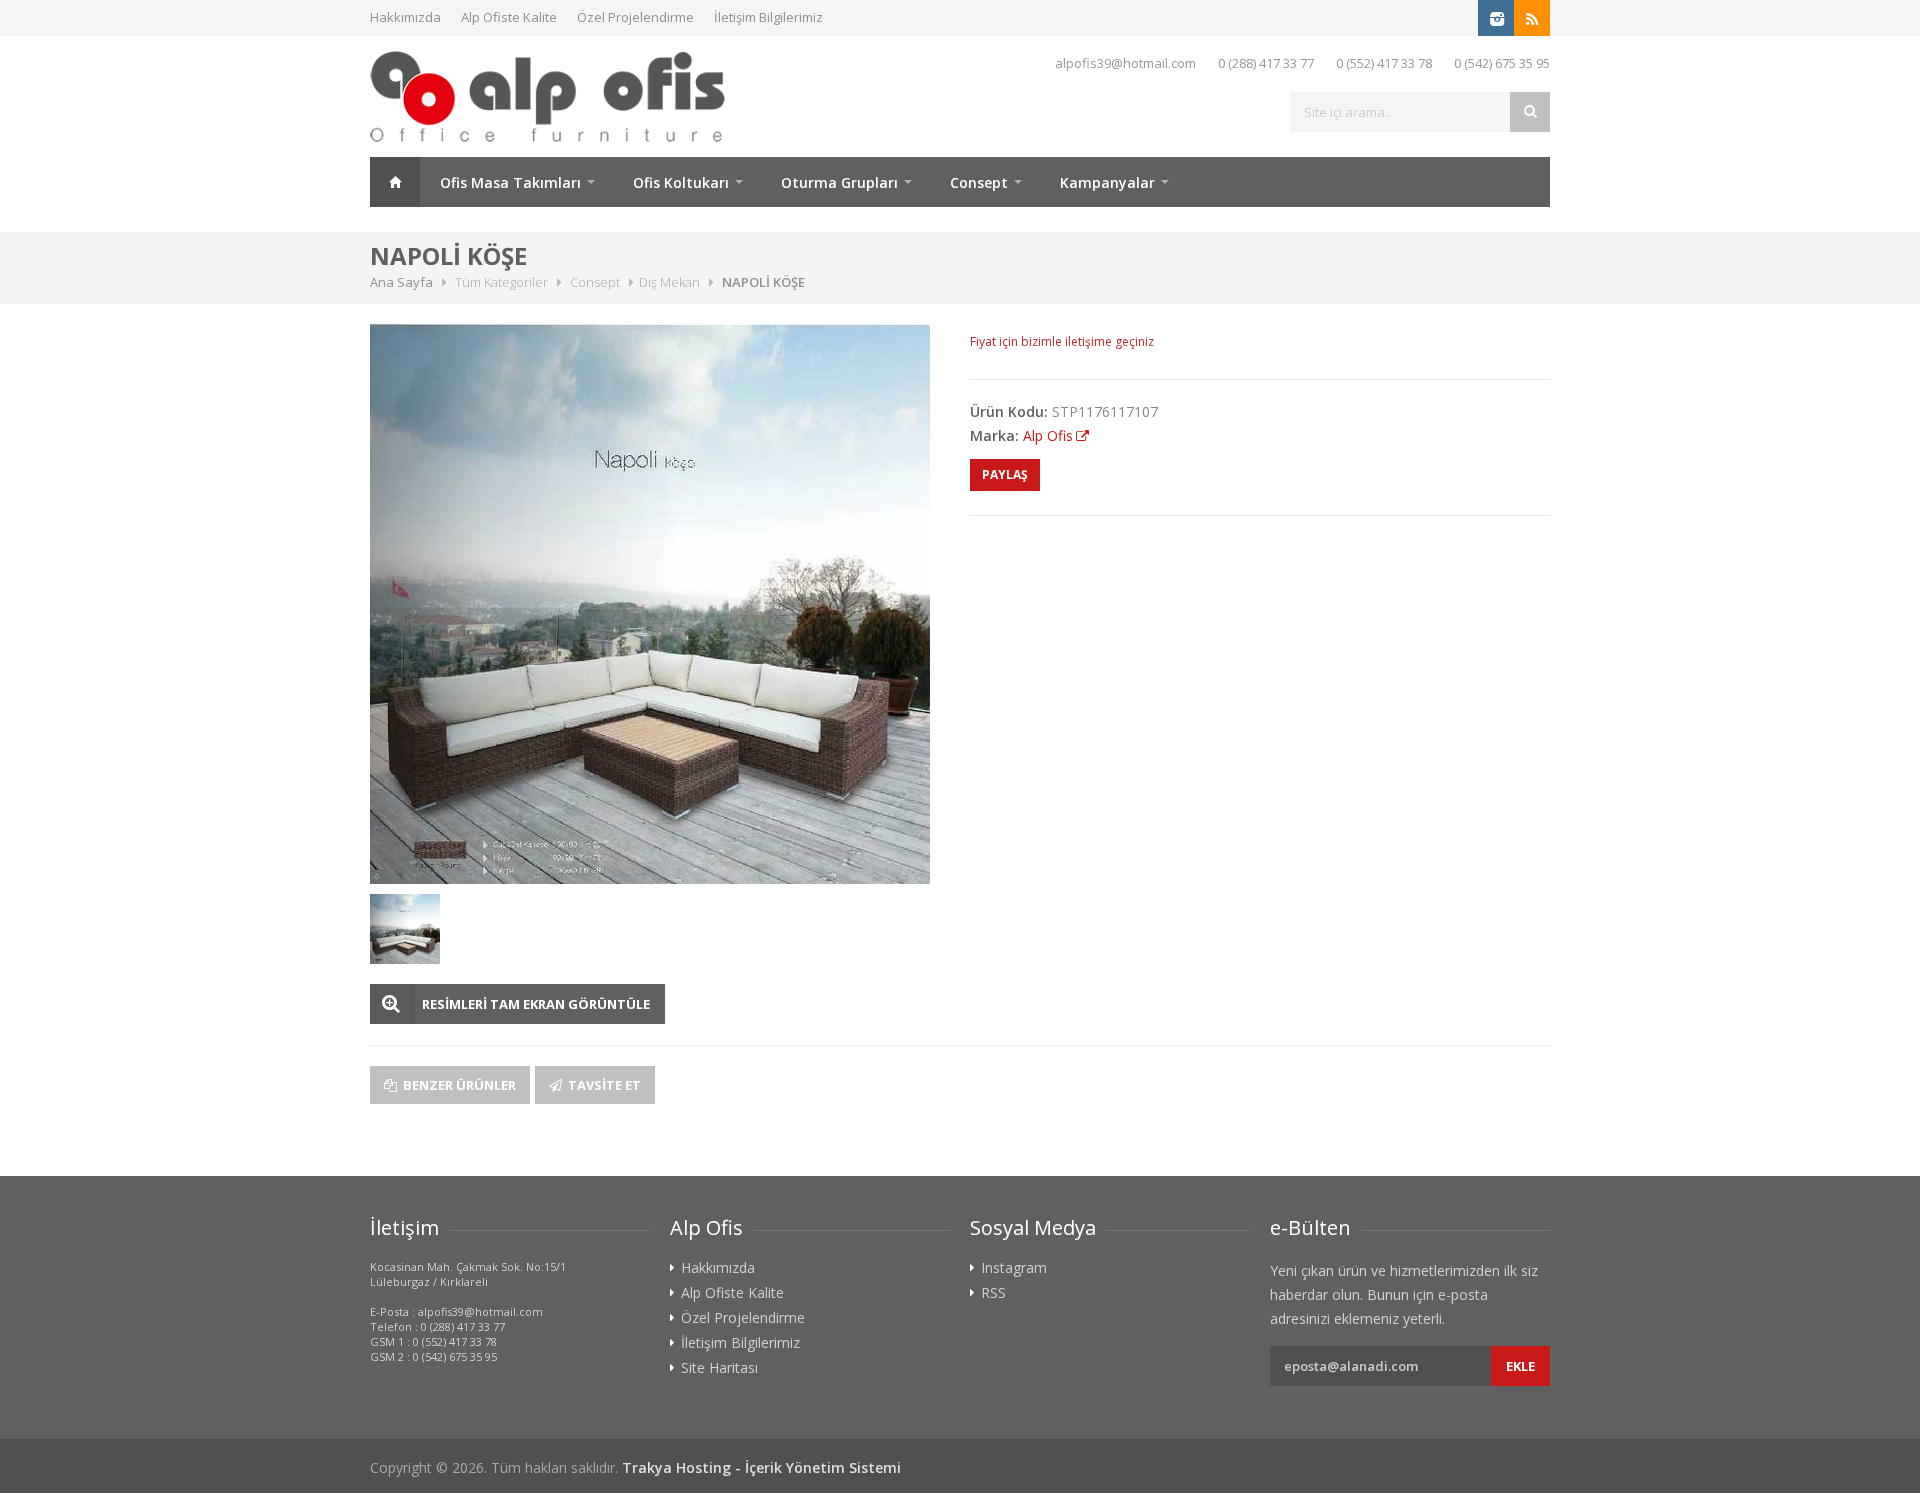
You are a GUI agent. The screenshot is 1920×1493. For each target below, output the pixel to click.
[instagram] (1496, 18)
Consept (979, 182)
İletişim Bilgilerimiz (768, 17)
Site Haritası (719, 1368)
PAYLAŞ (1005, 474)
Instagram (1014, 1268)
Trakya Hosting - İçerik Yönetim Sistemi (761, 1467)
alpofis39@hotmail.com (1125, 63)
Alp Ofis (1048, 435)
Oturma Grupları (839, 182)
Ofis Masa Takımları (510, 182)
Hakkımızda (405, 17)
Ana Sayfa (395, 182)
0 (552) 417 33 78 (1384, 63)
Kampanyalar (1107, 182)
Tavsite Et (603, 1085)
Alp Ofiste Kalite (509, 17)
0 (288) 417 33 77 (1266, 63)
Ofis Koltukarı (681, 182)
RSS (993, 1293)
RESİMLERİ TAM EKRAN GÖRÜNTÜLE (536, 1004)
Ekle (1520, 1366)
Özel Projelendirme (635, 17)
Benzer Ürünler (458, 1085)
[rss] (1532, 18)
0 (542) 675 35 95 (1502, 63)
